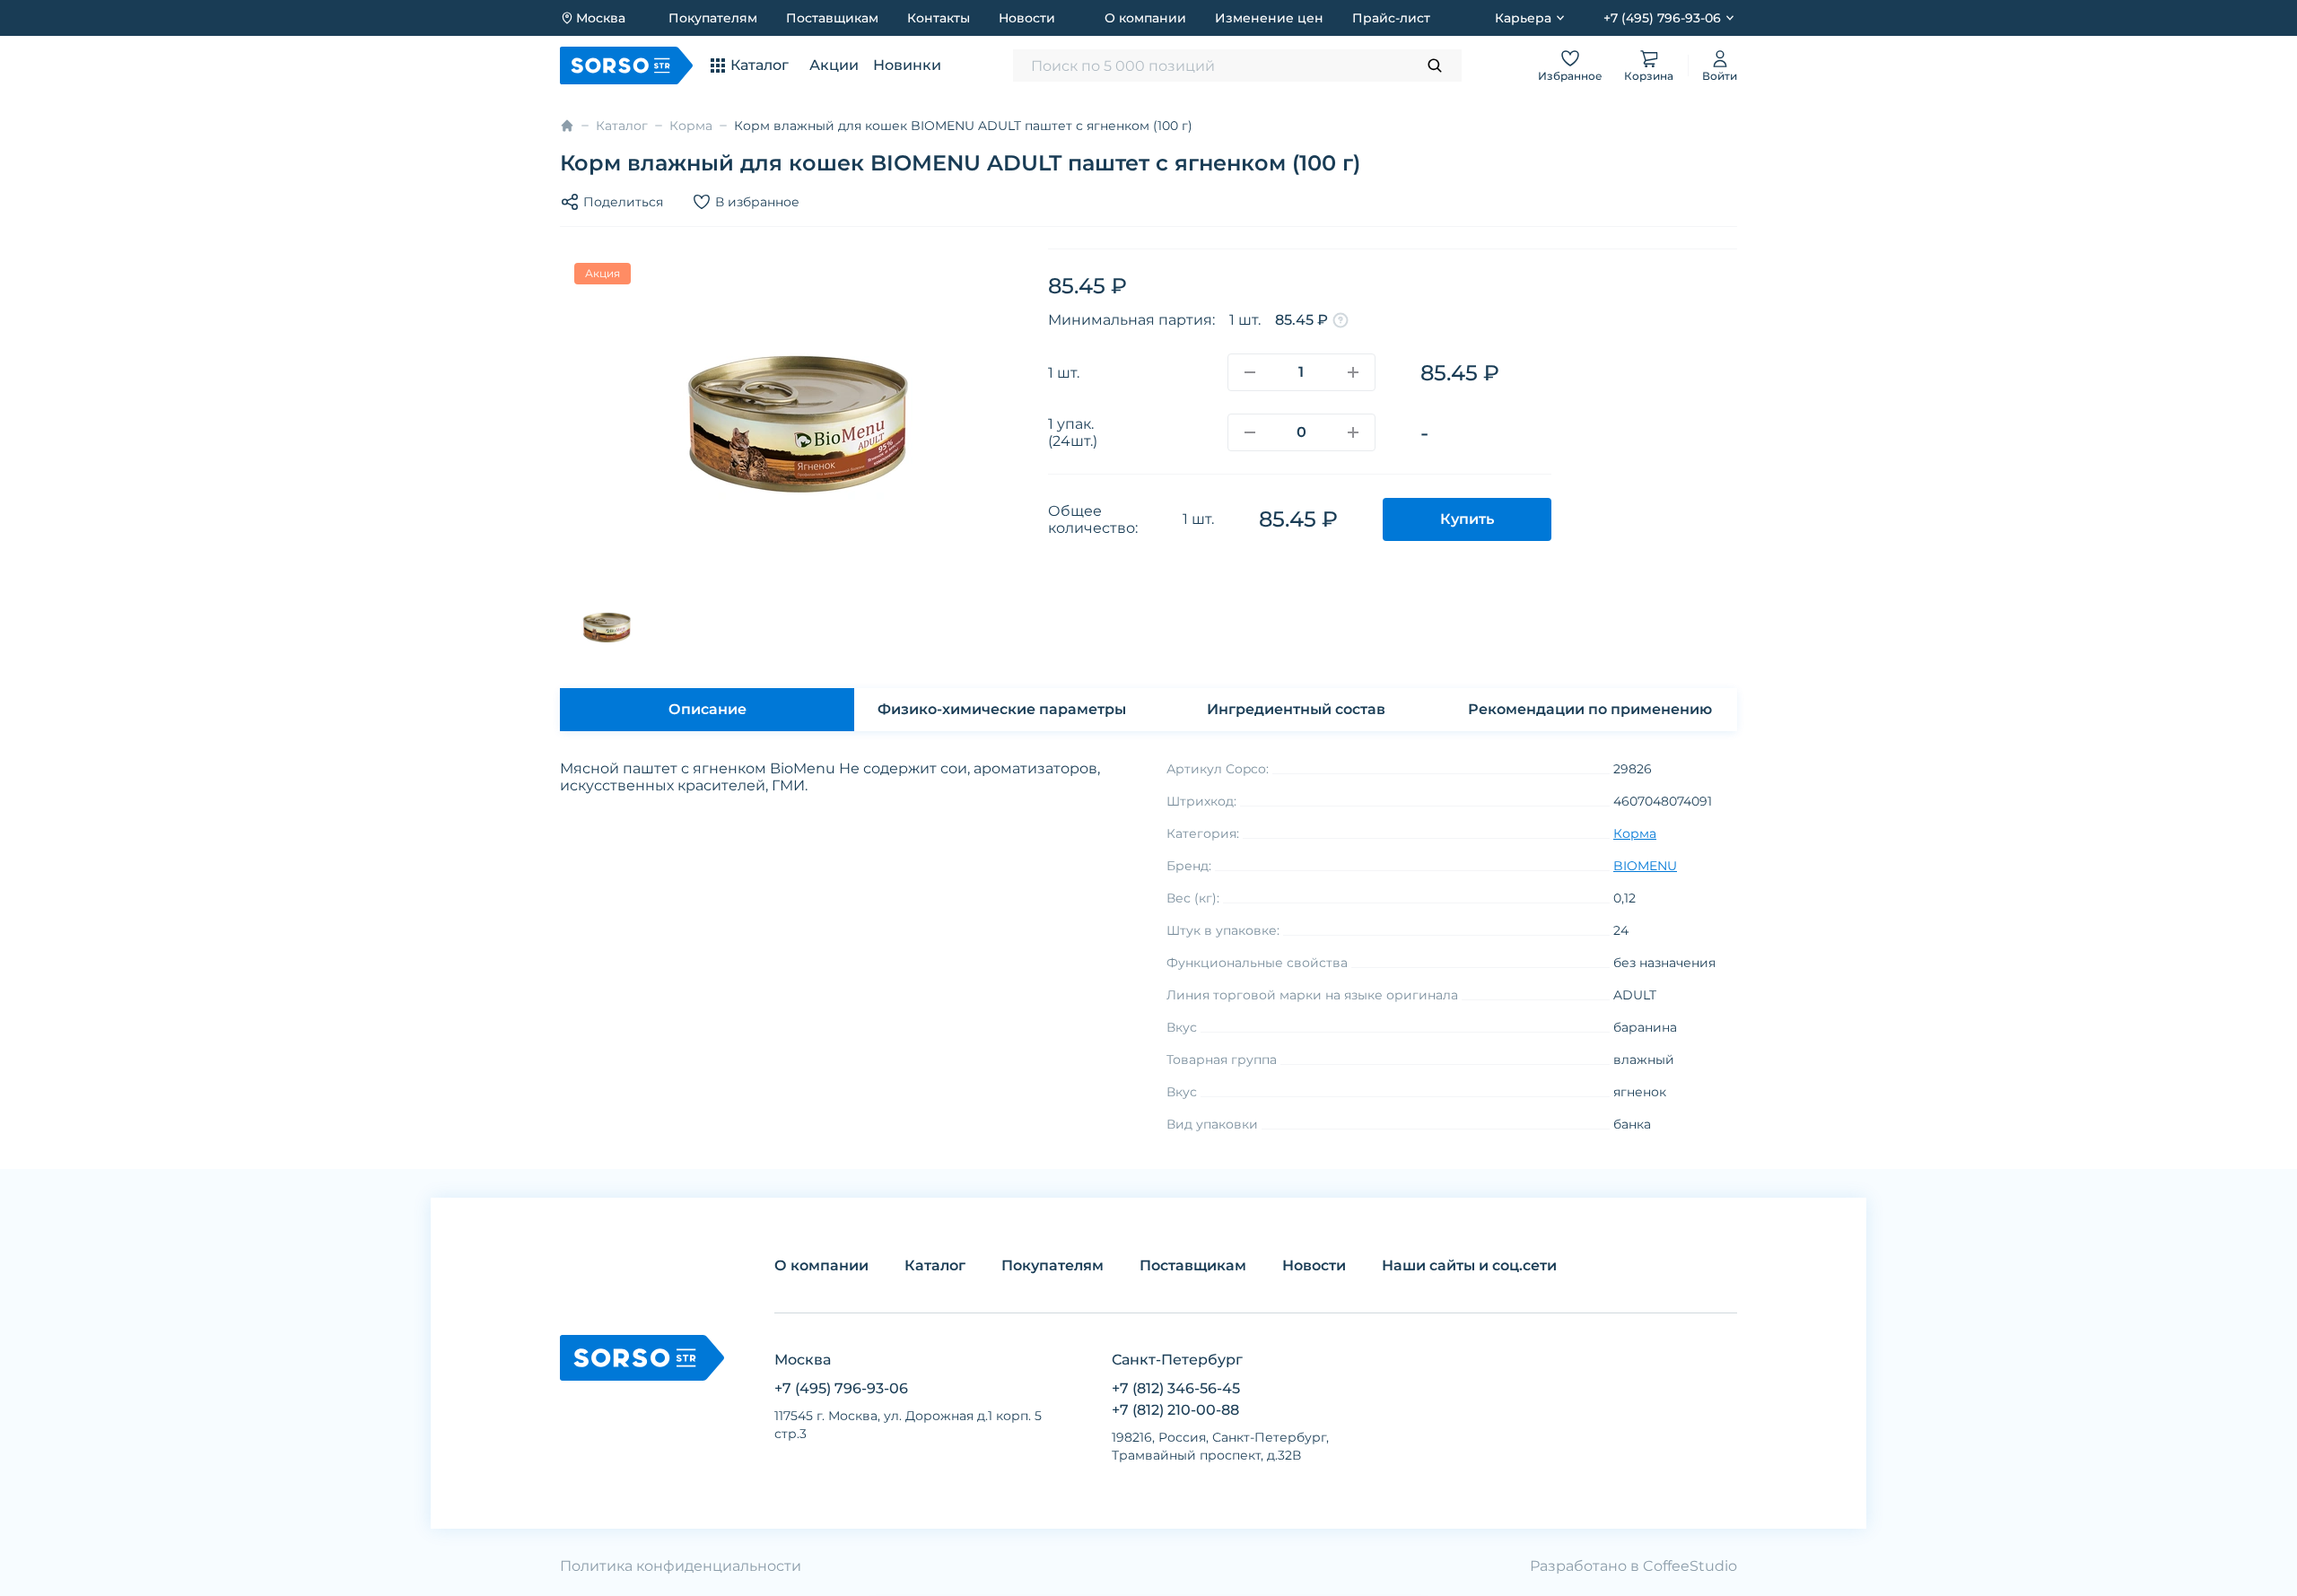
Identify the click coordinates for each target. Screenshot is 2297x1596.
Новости (1027, 18)
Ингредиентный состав (1296, 709)
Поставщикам (832, 18)
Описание (707, 709)
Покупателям (713, 18)
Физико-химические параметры (1002, 709)
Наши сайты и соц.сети (1469, 1265)
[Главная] (567, 126)
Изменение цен (1269, 18)
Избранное (1570, 76)
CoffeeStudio (1690, 1566)
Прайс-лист (1391, 18)
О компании (1145, 18)
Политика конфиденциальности (681, 1566)
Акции (834, 65)
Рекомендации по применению (1590, 709)
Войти (1720, 76)
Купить (1467, 519)
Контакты (939, 18)
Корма (691, 126)
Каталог (622, 126)
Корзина (1649, 76)
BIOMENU (1645, 866)
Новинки (907, 65)
